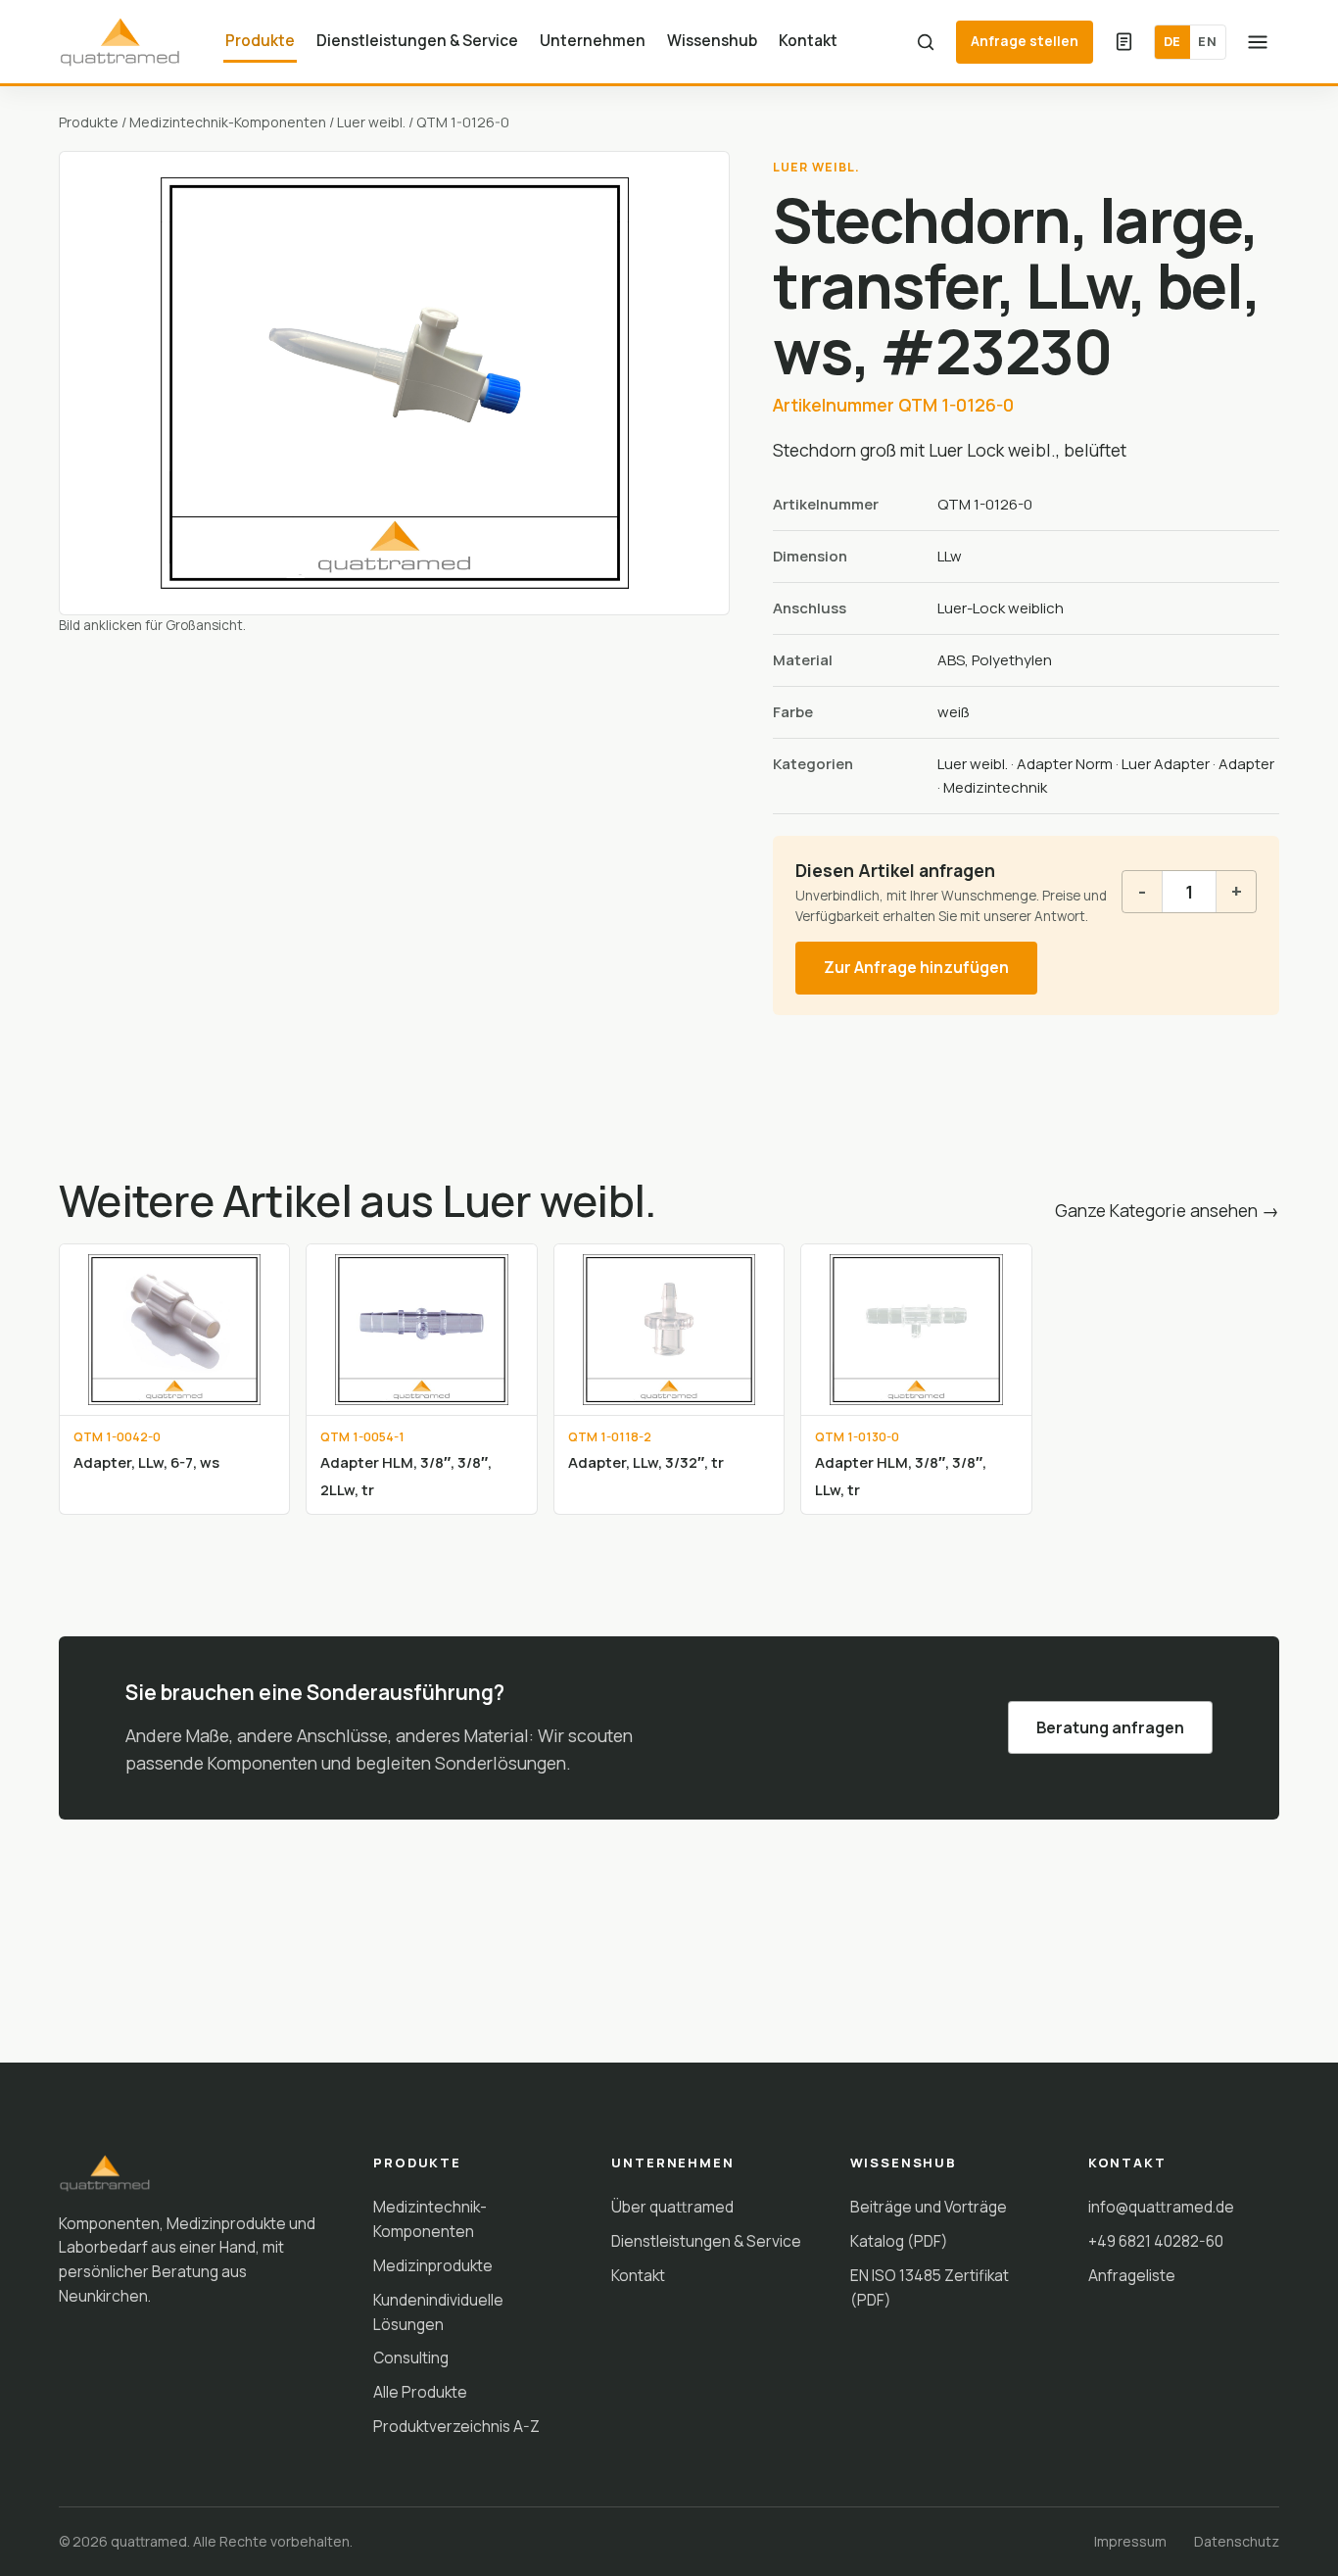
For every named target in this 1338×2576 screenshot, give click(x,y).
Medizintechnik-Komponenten (228, 122)
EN (1207, 41)
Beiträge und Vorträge (929, 2207)
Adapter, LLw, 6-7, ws (146, 1462)
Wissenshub (712, 40)
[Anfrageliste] (1123, 42)
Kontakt (808, 40)
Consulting (411, 2357)
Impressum (1130, 2541)
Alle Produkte (420, 2392)
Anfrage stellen (1025, 41)
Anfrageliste (1132, 2275)
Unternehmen (593, 40)
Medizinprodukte (433, 2265)
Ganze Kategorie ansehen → (1167, 1210)
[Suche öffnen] (926, 42)
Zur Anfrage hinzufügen (916, 967)
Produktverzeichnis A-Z (456, 2426)
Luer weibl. (371, 122)
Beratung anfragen (1110, 1727)
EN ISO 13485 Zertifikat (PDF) (930, 2287)
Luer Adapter (1166, 764)
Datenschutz (1237, 2541)
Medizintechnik (995, 787)
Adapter (1246, 764)
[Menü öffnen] (1258, 42)
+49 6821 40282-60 (1156, 2241)
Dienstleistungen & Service (417, 40)
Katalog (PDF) (899, 2241)
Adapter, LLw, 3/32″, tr (646, 1462)
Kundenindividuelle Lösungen (438, 2312)
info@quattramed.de (1161, 2207)
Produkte (260, 40)
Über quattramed (672, 2207)
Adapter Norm (1065, 764)
